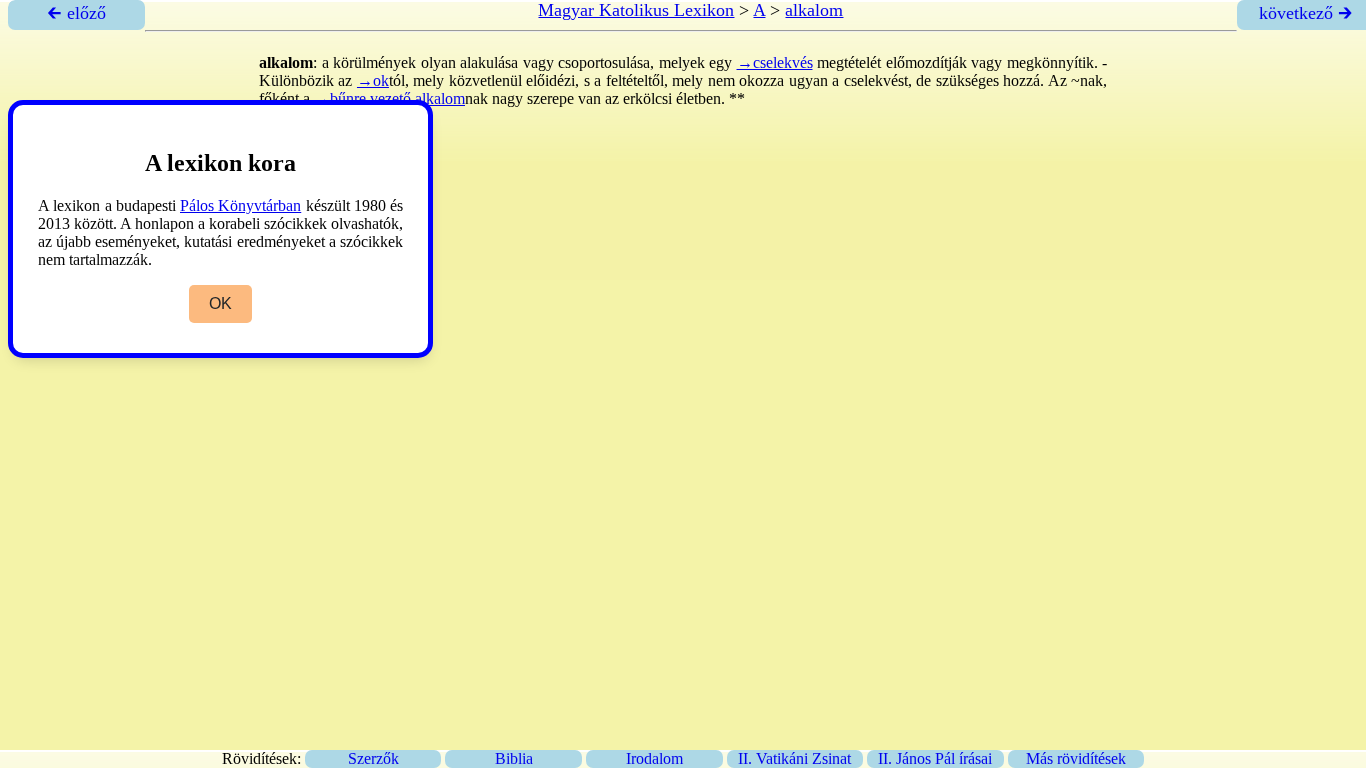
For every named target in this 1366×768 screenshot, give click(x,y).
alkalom (814, 10)
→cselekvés (775, 62)
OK (220, 303)
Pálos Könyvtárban (240, 205)
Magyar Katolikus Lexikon (636, 10)
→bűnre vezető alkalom (389, 98)
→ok (373, 80)
